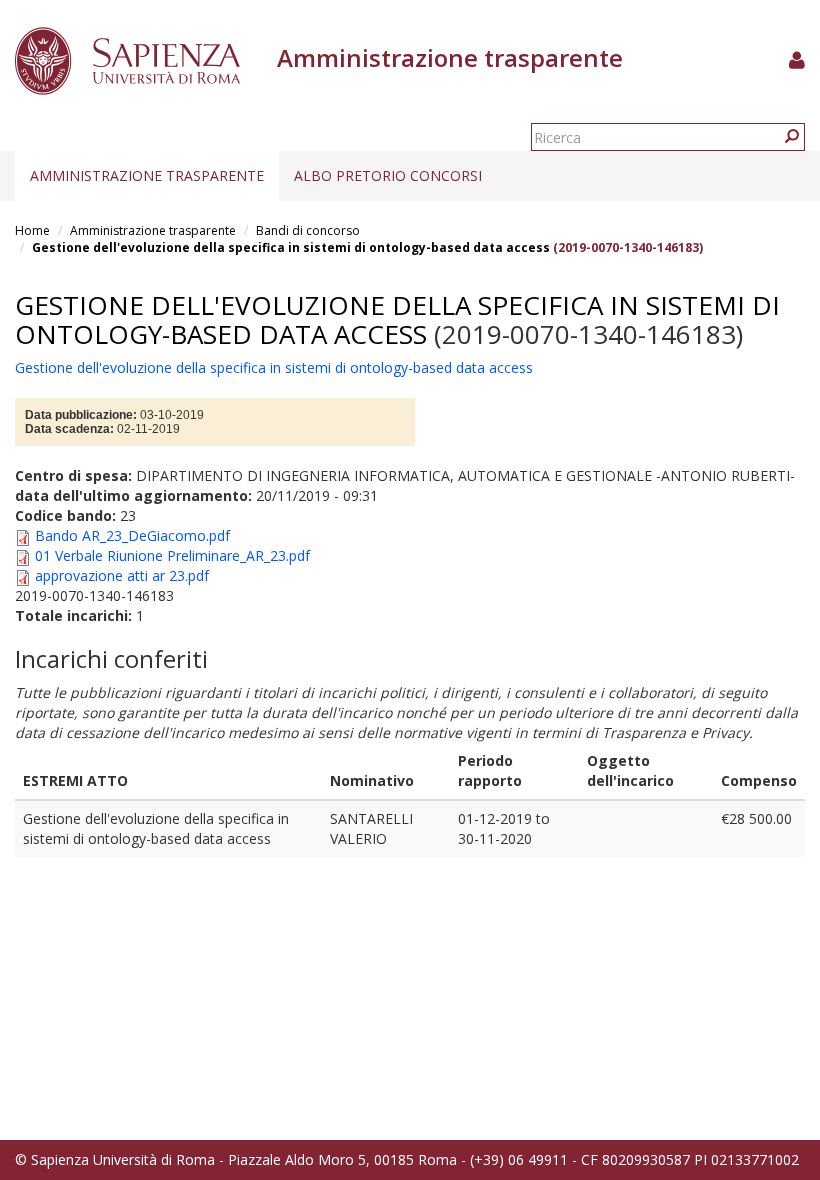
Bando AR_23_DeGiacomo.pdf (132, 535)
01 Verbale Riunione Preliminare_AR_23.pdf (172, 555)
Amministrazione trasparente (147, 175)
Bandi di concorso (308, 230)
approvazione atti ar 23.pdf (122, 575)
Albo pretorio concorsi (388, 175)
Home (32, 230)
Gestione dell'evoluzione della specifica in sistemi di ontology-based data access (291, 247)
